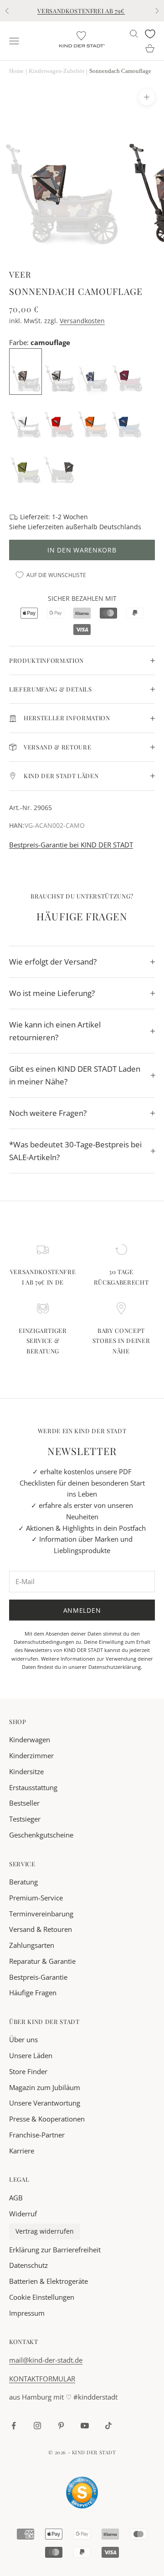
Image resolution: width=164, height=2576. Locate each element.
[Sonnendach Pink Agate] (128, 371)
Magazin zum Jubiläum (45, 2087)
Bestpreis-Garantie (38, 1977)
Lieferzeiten (46, 527)
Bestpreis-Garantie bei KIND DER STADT (71, 845)
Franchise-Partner (37, 2135)
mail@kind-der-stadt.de (46, 2360)
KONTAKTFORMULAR (42, 2379)
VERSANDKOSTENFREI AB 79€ (81, 11)
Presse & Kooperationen (47, 2119)
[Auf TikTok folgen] (108, 2426)
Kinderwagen (30, 1740)
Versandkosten (82, 321)
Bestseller (24, 1803)
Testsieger (25, 1819)
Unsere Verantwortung (45, 2103)
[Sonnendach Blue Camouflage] (94, 371)
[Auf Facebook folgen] (14, 2426)
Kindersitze (26, 1771)
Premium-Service (36, 1898)
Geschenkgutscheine (41, 1835)
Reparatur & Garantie (42, 1961)
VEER (20, 274)
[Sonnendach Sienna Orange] (93, 417)
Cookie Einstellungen (42, 2297)
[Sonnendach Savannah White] (26, 417)
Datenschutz (28, 2265)
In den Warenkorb (82, 550)
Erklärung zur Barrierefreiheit (55, 2250)
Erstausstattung (33, 1787)
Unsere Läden (31, 2055)
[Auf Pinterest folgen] (61, 2426)
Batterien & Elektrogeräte (49, 2281)
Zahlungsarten (32, 1945)
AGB (16, 2198)
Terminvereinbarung (41, 1914)
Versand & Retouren (41, 1929)
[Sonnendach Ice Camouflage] (61, 371)
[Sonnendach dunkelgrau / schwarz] (60, 462)
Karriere (22, 2151)
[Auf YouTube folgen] (85, 2426)
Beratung (23, 1882)
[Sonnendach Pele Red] (60, 417)
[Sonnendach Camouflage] (26, 371)
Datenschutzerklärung (115, 1667)
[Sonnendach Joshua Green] (26, 462)
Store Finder (28, 2071)
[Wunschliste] (150, 34)
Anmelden (82, 1610)
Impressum (27, 2313)
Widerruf (23, 2214)
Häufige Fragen (33, 1993)
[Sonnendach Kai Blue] (127, 417)
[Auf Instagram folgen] (37, 2426)
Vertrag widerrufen (45, 2231)
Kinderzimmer (31, 1755)
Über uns (23, 2039)
